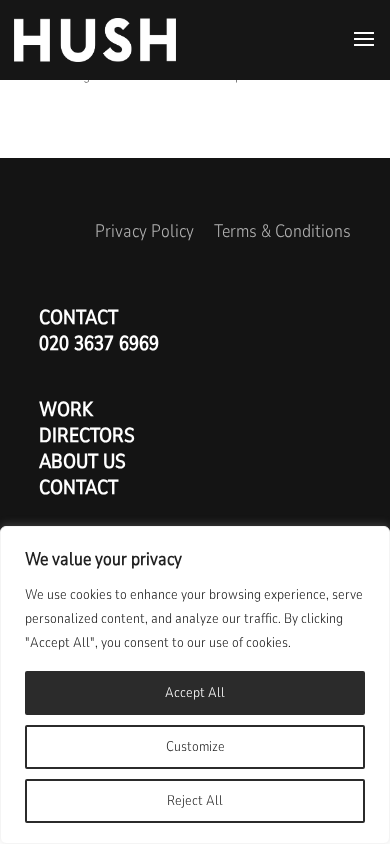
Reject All (195, 800)
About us (82, 461)
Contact (78, 487)
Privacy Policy (144, 231)
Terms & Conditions (282, 231)
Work (66, 409)
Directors (87, 435)
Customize (195, 746)
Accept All (195, 692)
